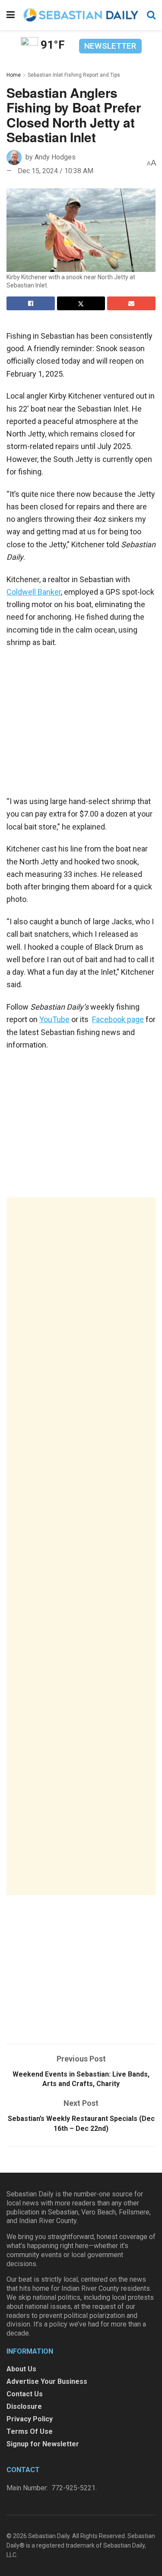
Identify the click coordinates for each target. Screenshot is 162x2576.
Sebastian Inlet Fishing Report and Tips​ (74, 75)
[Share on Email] (131, 303)
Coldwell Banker (34, 592)
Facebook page (118, 1019)
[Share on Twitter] (81, 303)
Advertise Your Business (47, 2381)
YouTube (54, 1019)
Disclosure (24, 2406)
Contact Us (25, 2394)
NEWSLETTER (110, 46)
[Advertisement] (81, 1546)
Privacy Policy (30, 2419)
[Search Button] (151, 15)
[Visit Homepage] (81, 15)
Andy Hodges (55, 157)
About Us (21, 2369)
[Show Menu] (11, 15)
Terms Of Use (30, 2431)
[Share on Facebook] (31, 303)
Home (14, 75)
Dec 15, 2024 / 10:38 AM (56, 171)
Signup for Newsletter (43, 2444)
